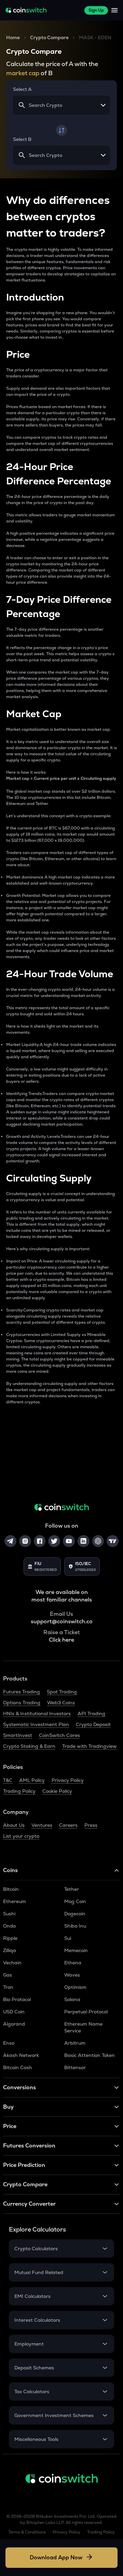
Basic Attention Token (90, 2055)
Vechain (12, 1963)
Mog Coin (75, 1901)
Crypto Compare (49, 37)
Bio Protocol (17, 1999)
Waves (72, 1975)
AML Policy (32, 1780)
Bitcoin (11, 1889)
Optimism (75, 1987)
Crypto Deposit (93, 1724)
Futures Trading (22, 1692)
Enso (9, 2043)
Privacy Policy (68, 1780)
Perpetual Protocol (86, 2012)
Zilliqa (10, 1950)
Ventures (42, 1825)
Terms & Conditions (27, 2532)
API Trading (91, 1713)
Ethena (73, 1963)
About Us (14, 1825)
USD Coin (14, 2012)
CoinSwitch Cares (59, 1735)
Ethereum (15, 1901)
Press (91, 1825)
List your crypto (21, 1836)
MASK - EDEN (95, 37)
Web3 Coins (61, 1703)
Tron (8, 1987)
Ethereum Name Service (83, 2027)
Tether (72, 1889)
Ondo (9, 1926)
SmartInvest (18, 1735)
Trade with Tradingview (90, 1746)
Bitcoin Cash (18, 2067)
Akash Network (21, 2055)
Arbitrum (75, 2043)
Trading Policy (19, 1791)
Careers (68, 1825)
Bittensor (75, 2067)
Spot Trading (62, 1692)
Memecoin (76, 1950)
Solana (72, 1999)
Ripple (10, 1938)
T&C (8, 1780)
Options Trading (22, 1703)
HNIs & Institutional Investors (37, 1713)
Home (13, 37)
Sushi (9, 1914)
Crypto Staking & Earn (29, 1746)
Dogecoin (75, 1914)
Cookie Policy (57, 1791)
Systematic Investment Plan (36, 1724)
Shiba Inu (75, 1926)
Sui (68, 1938)
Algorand (14, 2024)
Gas (8, 1975)
